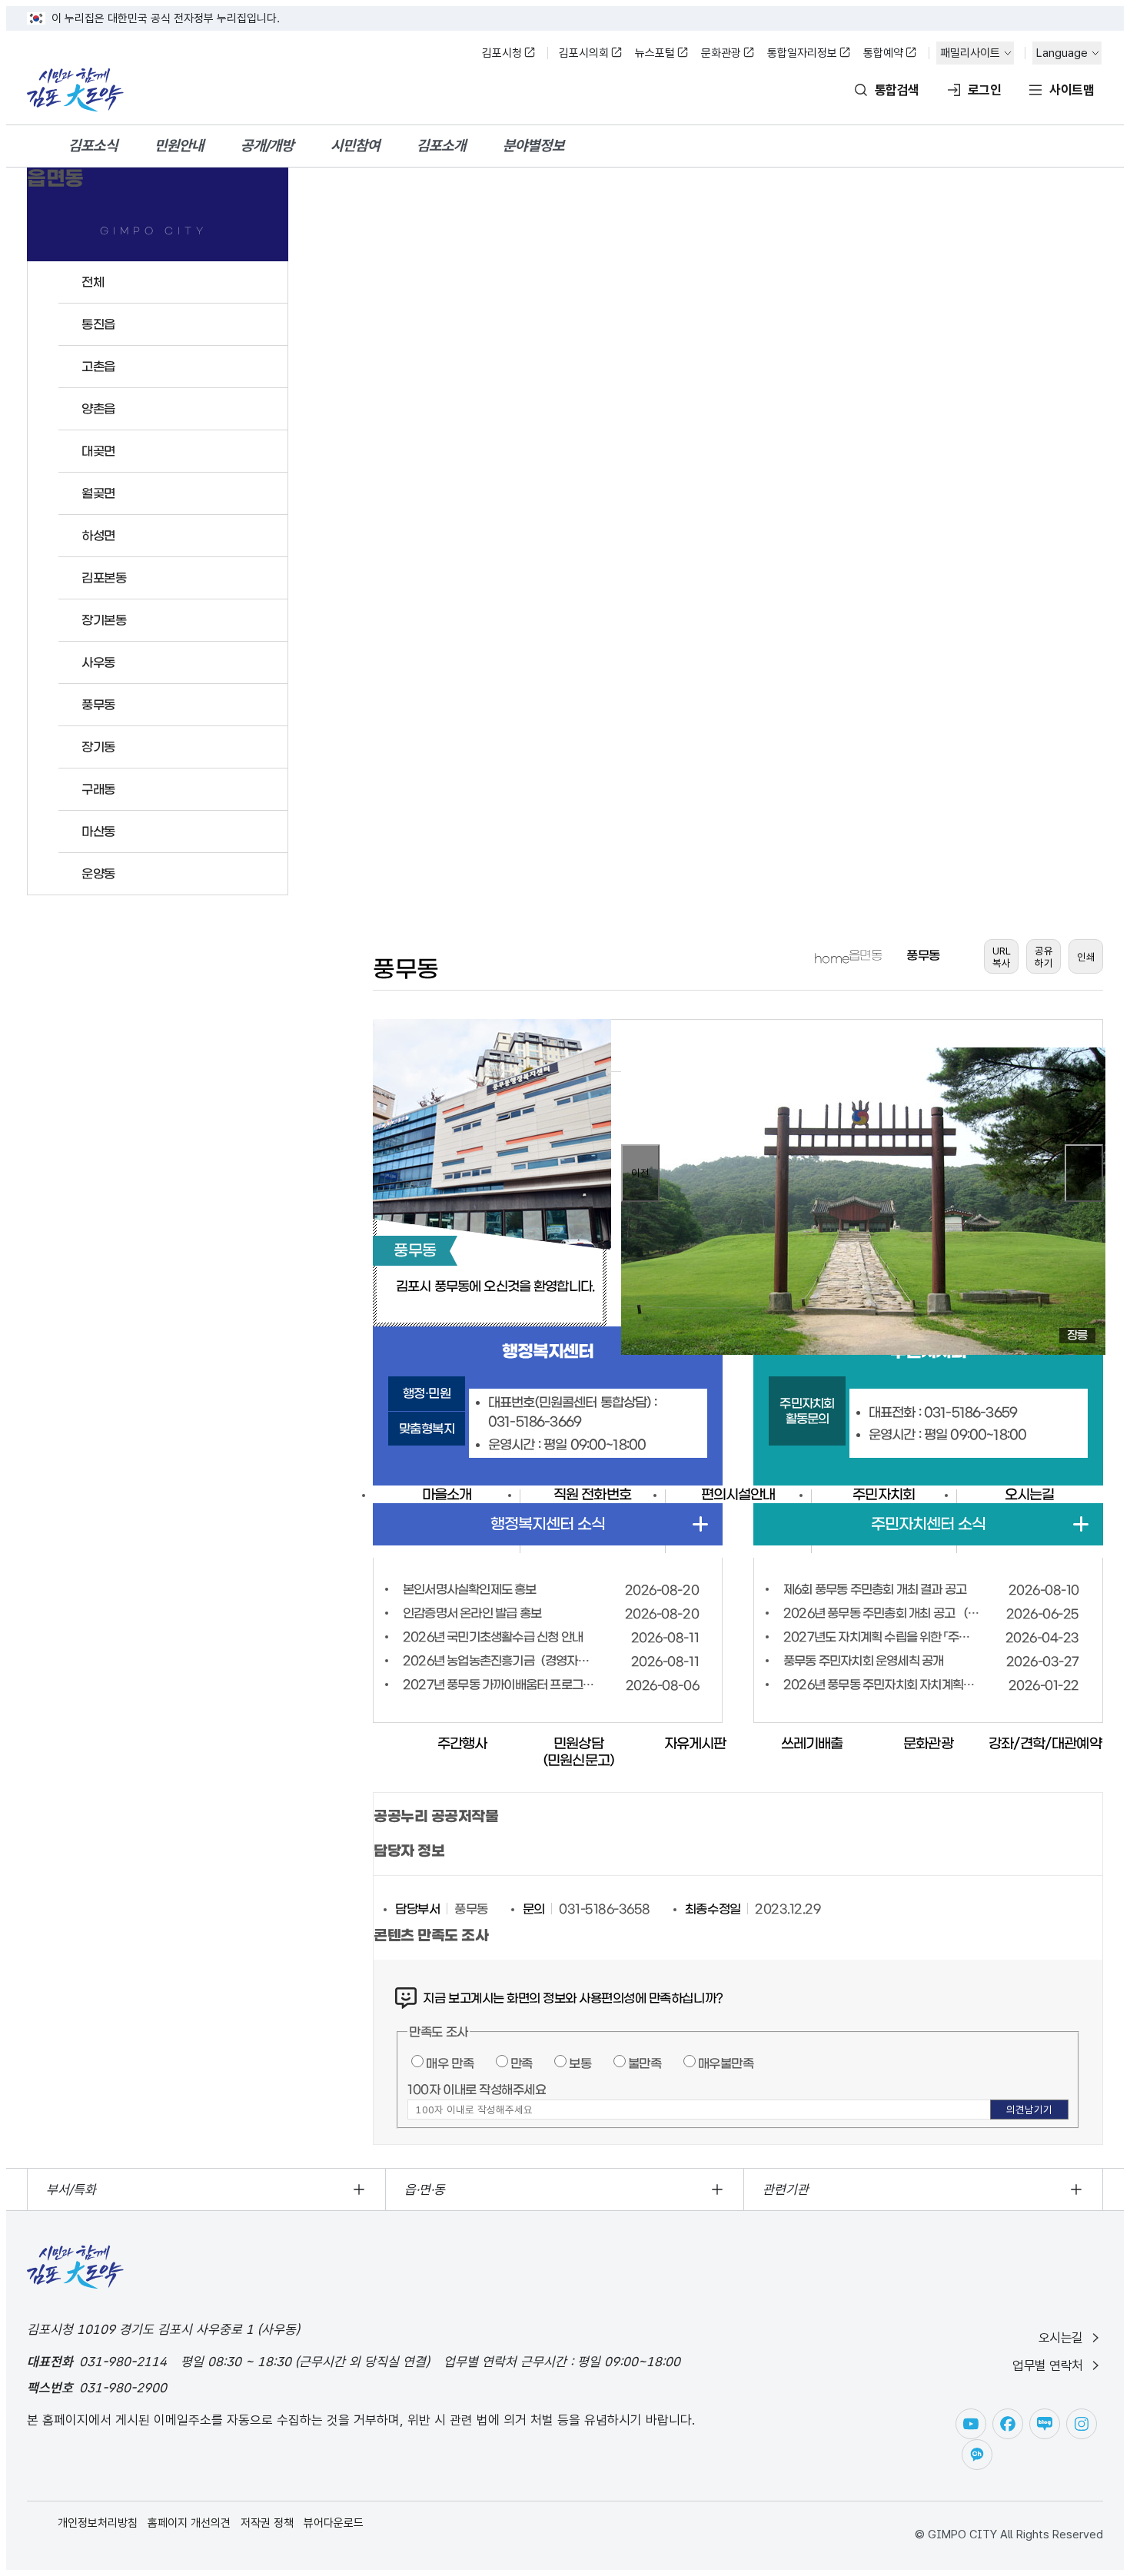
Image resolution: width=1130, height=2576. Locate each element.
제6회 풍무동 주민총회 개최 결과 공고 (875, 1589)
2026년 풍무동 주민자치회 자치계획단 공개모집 (881, 1685)
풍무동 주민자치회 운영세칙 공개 (863, 1661)
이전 (640, 1173)
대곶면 (98, 451)
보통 (580, 2063)
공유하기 (1044, 957)
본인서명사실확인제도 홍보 (470, 1589)
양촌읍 (98, 409)
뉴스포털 (655, 53)
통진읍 (98, 324)
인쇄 (1086, 957)
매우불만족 (726, 2063)
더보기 (700, 1524)
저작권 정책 (267, 2523)
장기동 (98, 747)
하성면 (98, 536)
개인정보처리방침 (98, 2523)
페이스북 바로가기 (1008, 2424)
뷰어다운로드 (334, 2523)
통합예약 (883, 53)
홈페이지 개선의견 (189, 2523)
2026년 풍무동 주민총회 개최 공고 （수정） (881, 1613)
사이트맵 (1072, 90)
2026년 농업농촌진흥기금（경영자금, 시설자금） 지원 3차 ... (501, 1661)
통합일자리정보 (802, 53)
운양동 (98, 874)
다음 (1084, 1173)
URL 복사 (1002, 957)
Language (1062, 53)
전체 (93, 282)
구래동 (98, 789)
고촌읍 (98, 367)
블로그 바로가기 (1045, 2424)
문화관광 (721, 53)
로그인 (984, 90)
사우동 (98, 662)
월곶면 (98, 493)
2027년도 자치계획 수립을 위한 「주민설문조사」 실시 (881, 1637)
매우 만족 (450, 2063)
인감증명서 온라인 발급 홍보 (472, 1613)
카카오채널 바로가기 (977, 2455)
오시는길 (1061, 2338)
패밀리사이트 (970, 53)
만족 (522, 2063)
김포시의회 (584, 53)
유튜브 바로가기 (971, 2424)
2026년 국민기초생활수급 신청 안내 (493, 1637)
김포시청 (502, 53)
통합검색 (897, 90)
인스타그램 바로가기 (1082, 2424)
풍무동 (98, 705)
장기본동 (104, 620)
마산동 (98, 832)
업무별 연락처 (1048, 2365)
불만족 (645, 2063)
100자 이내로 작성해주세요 (477, 2090)
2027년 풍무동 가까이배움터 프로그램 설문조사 (501, 1685)
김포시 (75, 90)
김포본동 (104, 578)
